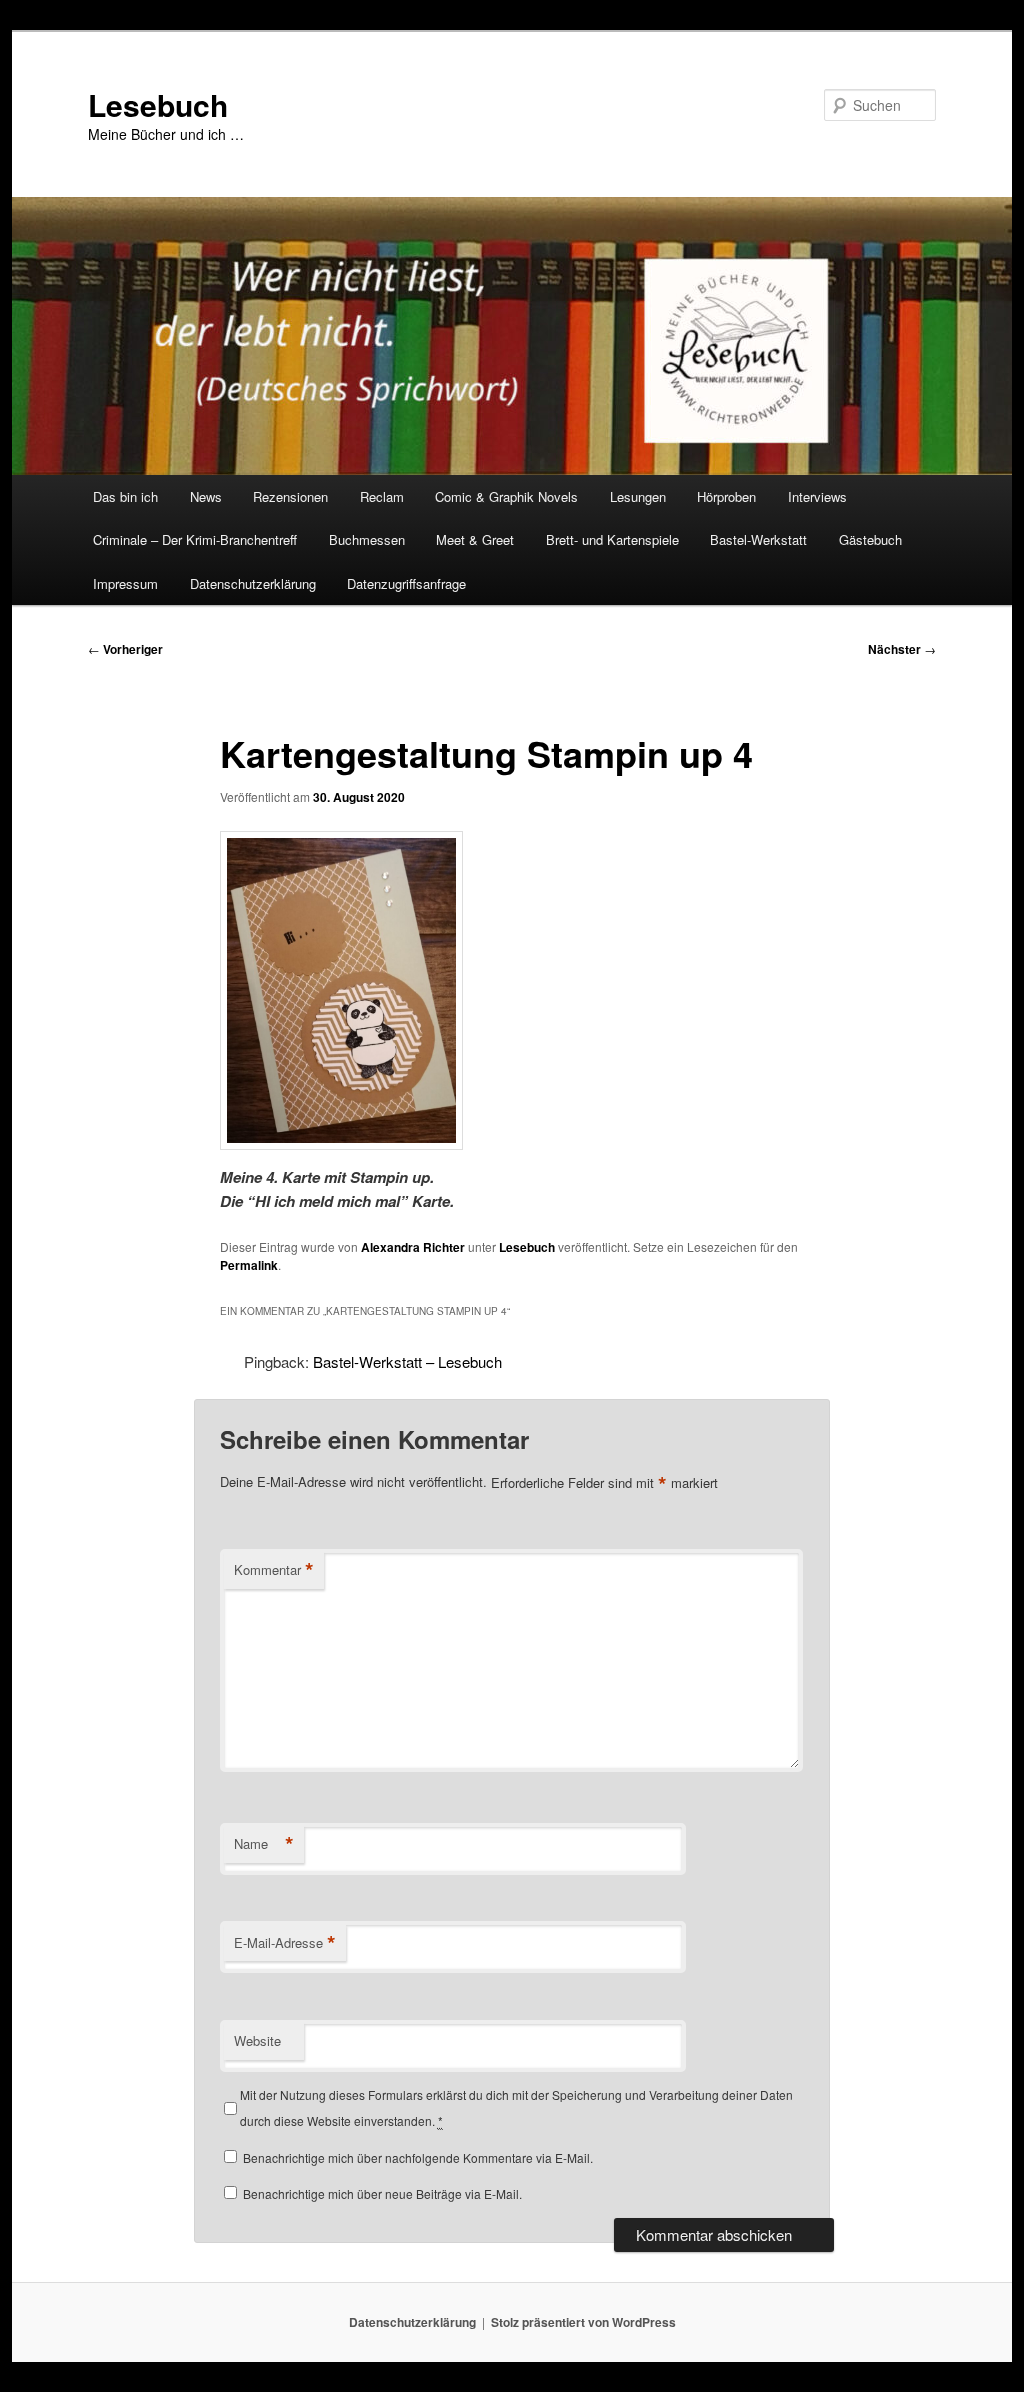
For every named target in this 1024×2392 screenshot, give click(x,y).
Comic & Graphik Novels (506, 496)
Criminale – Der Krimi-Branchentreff (195, 539)
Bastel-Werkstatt (758, 539)
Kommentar (274, 1570)
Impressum (125, 583)
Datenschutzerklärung (253, 583)
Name (264, 1844)
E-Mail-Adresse (285, 1943)
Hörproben (726, 496)
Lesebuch (158, 104)
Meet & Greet (475, 539)
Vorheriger (125, 649)
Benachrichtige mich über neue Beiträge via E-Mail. (382, 2193)
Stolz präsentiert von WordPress (583, 2322)
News (206, 496)
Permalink (249, 1265)
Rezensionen (290, 496)
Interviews (817, 496)
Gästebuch (870, 539)
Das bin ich (125, 496)
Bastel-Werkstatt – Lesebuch (407, 1361)
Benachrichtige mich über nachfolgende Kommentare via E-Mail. (418, 2157)
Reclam (382, 496)
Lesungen (638, 496)
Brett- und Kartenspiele (612, 539)
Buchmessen (367, 539)
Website (257, 2040)
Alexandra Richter (413, 1247)
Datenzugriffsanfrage (406, 583)
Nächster (902, 649)
